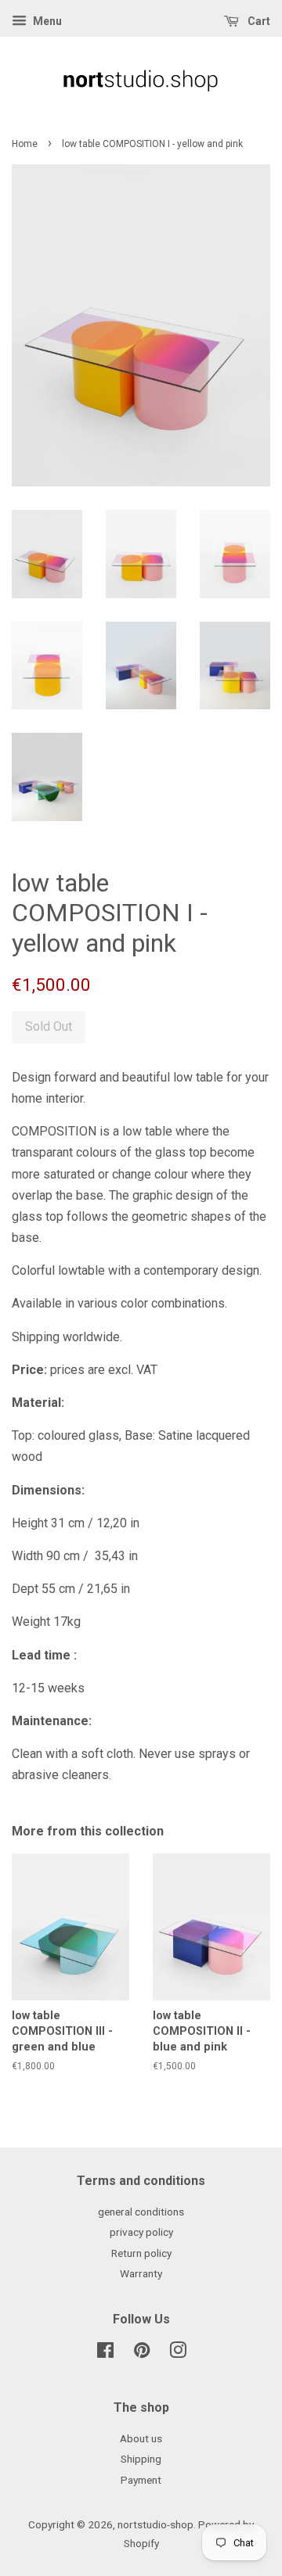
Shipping (141, 2459)
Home (25, 144)
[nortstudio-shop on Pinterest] (142, 2353)
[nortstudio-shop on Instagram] (178, 2353)
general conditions (141, 2212)
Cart (258, 21)
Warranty (141, 2273)
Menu (46, 21)
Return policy (141, 2253)
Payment (141, 2480)
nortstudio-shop (155, 2524)
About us (141, 2438)
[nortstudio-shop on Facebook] (105, 2353)
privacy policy (141, 2232)
